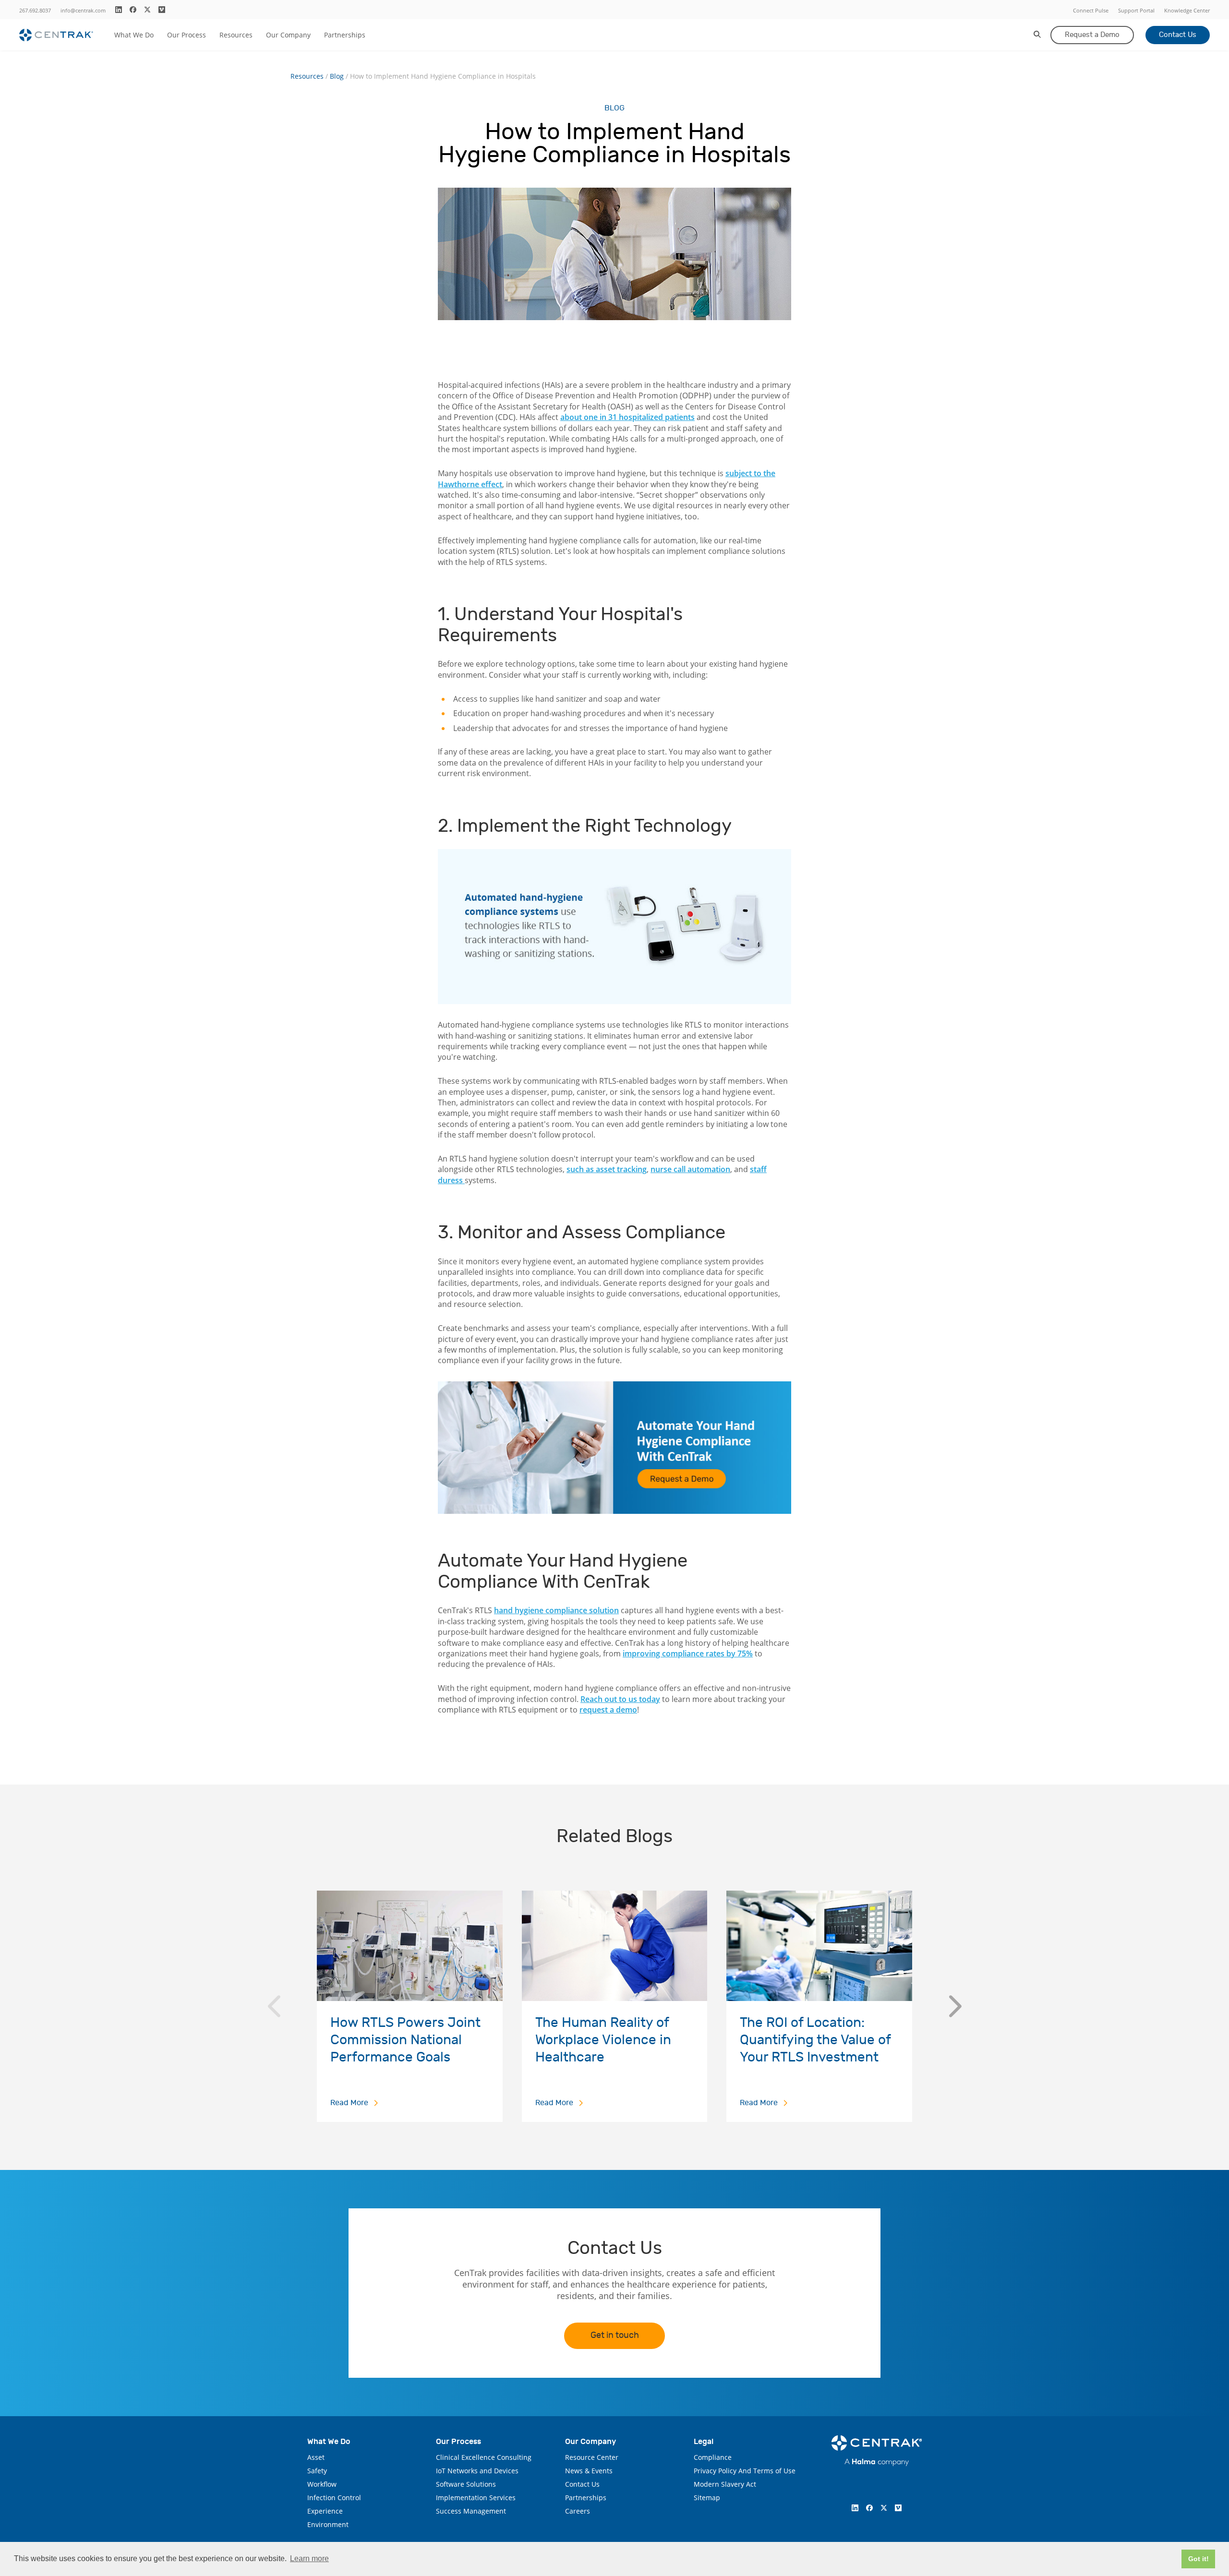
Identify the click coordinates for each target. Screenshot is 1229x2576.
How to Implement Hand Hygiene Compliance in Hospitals (443, 76)
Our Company (288, 35)
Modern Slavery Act (725, 2484)
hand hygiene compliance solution (556, 1610)
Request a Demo (1092, 35)
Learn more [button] (309, 2558)
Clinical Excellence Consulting (484, 2457)
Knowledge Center (1187, 10)
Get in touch (615, 2335)
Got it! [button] (1199, 2559)
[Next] (955, 2006)
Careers (578, 2511)
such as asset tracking (607, 1169)
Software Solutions (466, 2484)
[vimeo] (162, 10)
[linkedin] (119, 10)
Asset (316, 2457)
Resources (236, 35)
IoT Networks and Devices (477, 2471)
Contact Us (1178, 35)
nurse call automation (690, 1169)
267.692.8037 (35, 10)
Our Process (187, 35)
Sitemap (707, 2498)
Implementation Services (476, 2498)
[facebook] (133, 10)
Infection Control (334, 2498)
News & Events (589, 2471)
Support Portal (1136, 10)
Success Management (471, 2511)
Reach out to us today (620, 1699)
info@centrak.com (83, 10)
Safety (317, 2471)
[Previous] (274, 2006)
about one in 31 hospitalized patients (627, 417)
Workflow (322, 2484)
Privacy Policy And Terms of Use (745, 2471)
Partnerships (345, 35)
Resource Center (592, 2457)
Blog (337, 76)
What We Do (134, 35)
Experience (325, 2511)
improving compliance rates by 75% (688, 1653)
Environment (328, 2524)
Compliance (713, 2457)
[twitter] (147, 10)
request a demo (608, 1710)
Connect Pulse (1091, 10)
